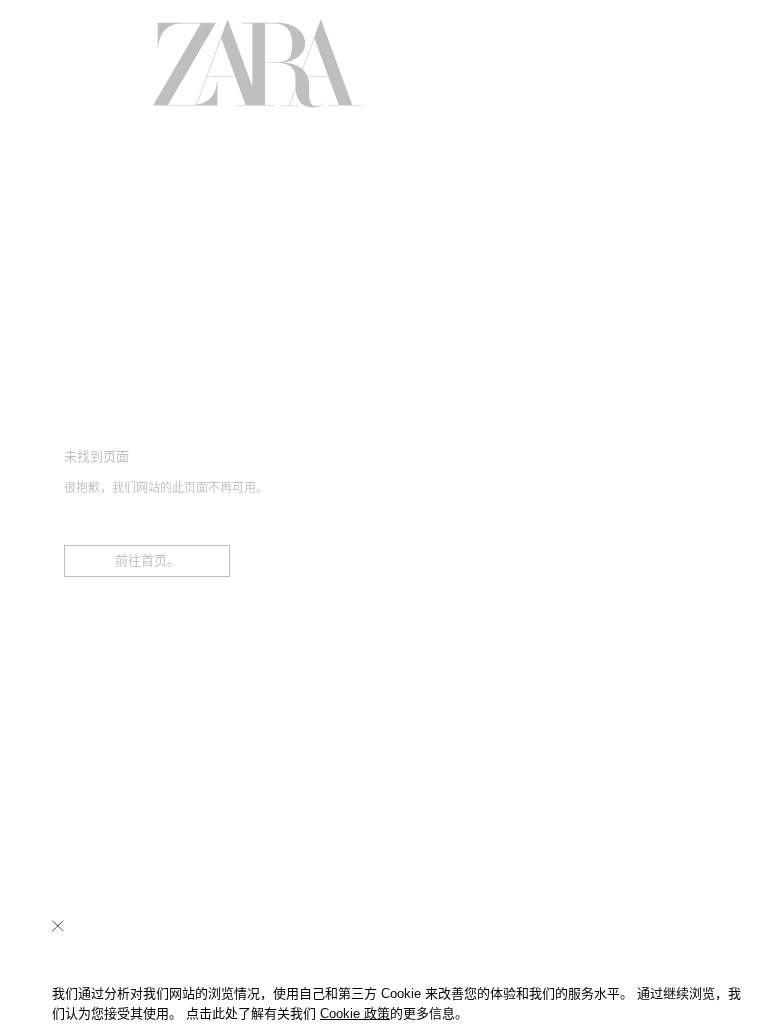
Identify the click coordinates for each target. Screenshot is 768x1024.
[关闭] (58, 926)
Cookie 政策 (355, 1013)
